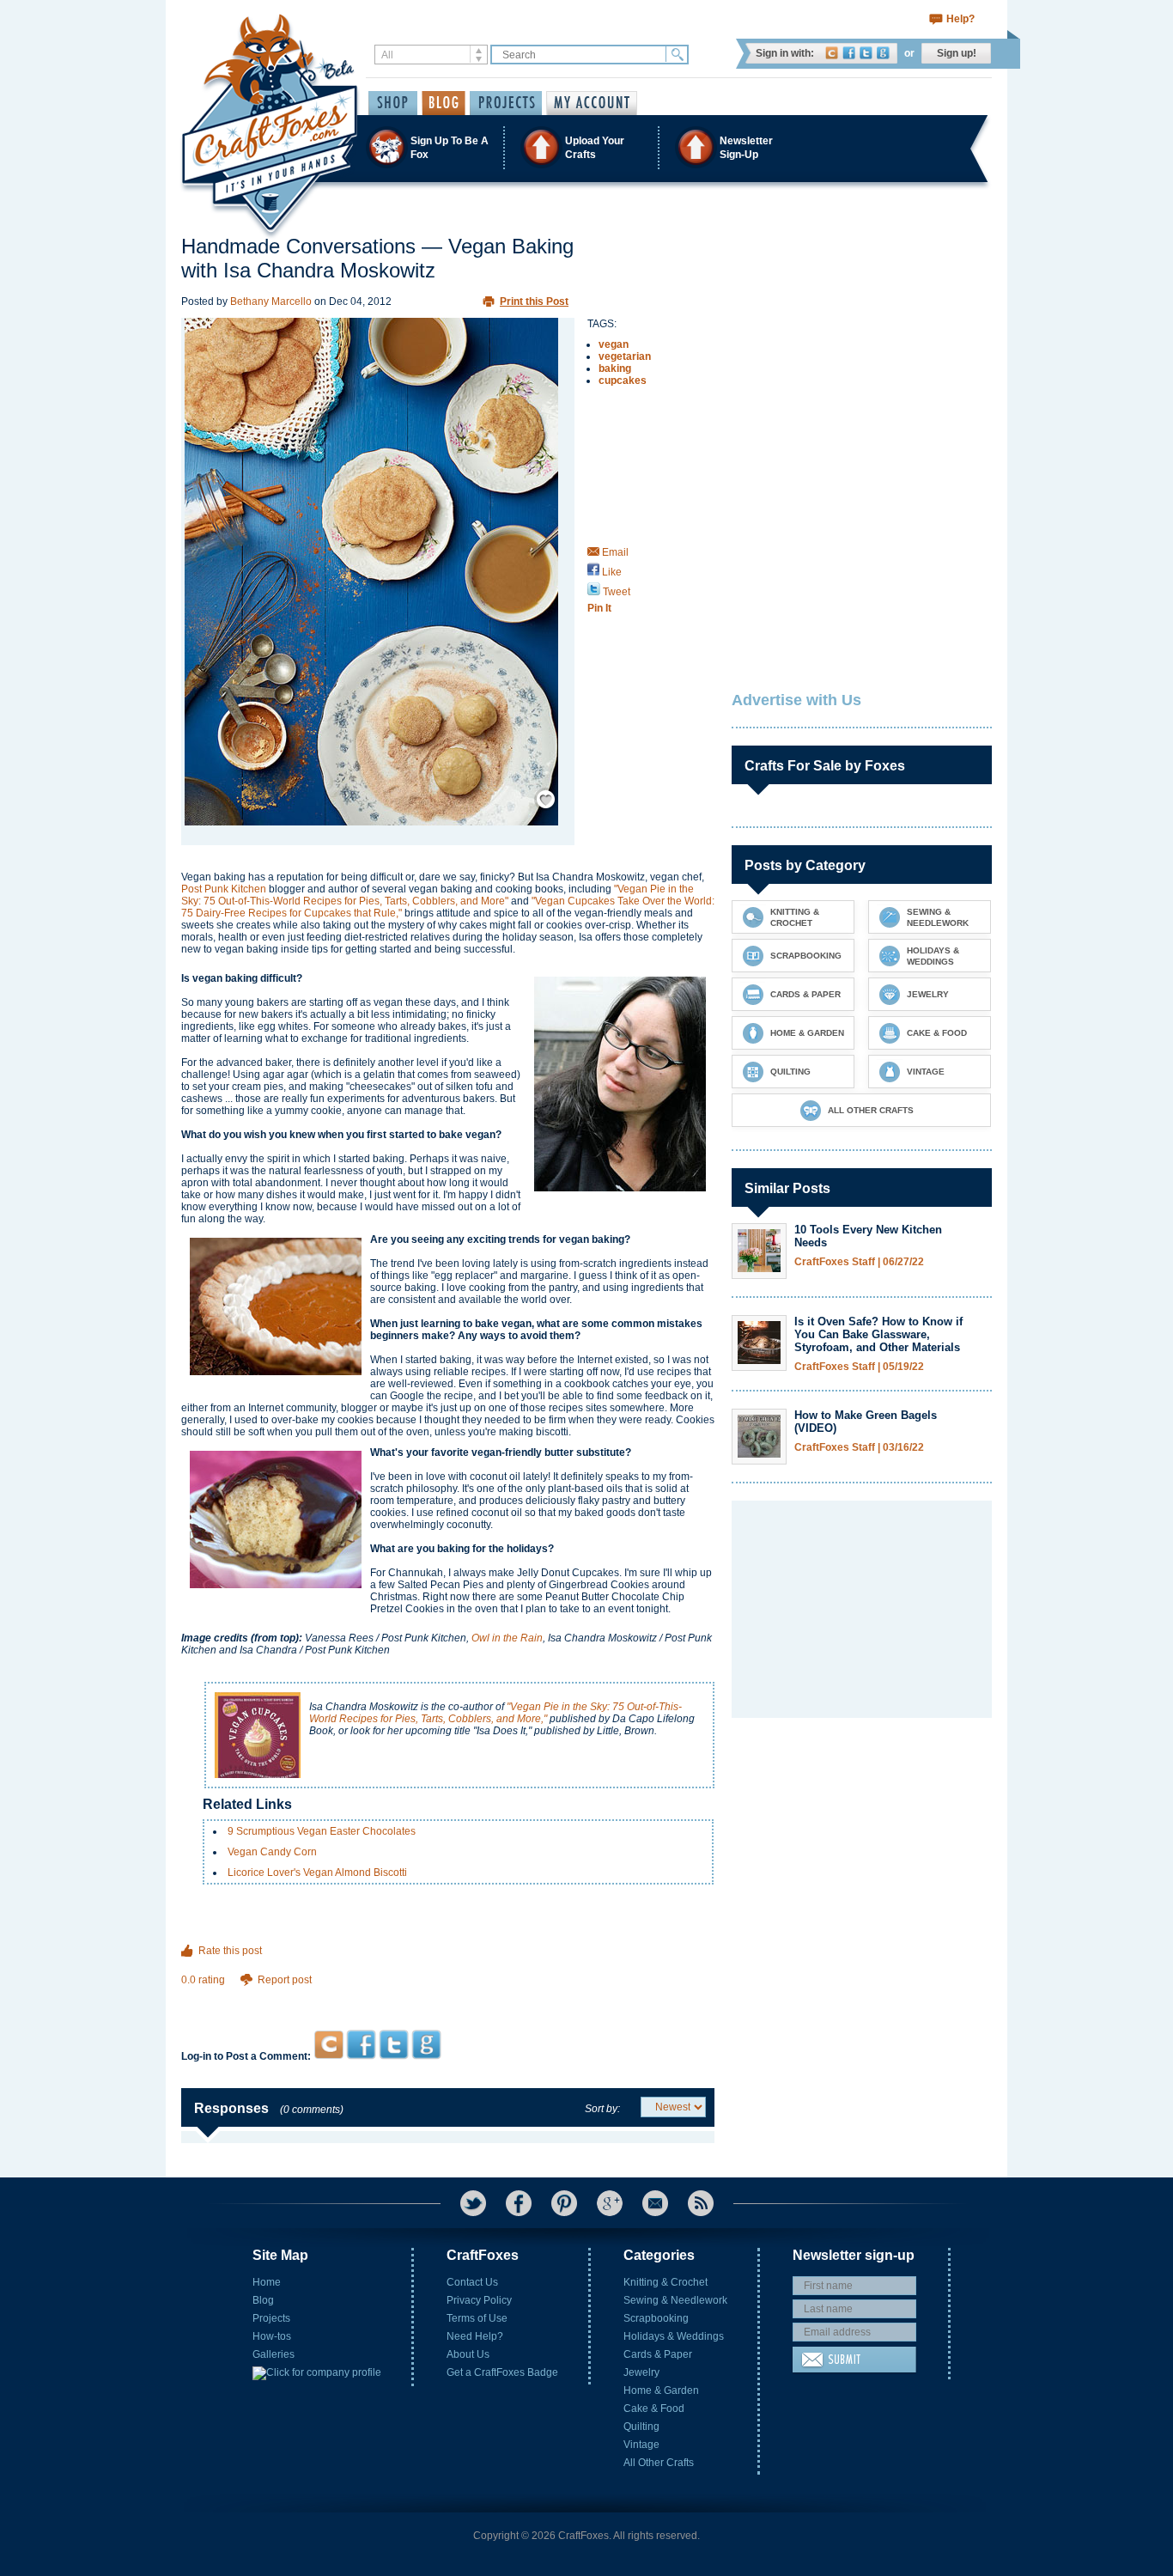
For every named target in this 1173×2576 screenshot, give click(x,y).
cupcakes (623, 381)
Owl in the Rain (507, 1638)
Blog (263, 2300)
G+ (610, 2203)
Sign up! (957, 53)
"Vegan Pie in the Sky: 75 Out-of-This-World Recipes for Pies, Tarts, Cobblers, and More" (438, 895)
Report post (285, 1980)
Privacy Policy (479, 2300)
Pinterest (564, 2203)
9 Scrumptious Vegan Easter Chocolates (322, 1831)
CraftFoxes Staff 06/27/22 (859, 1262)
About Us (468, 2354)
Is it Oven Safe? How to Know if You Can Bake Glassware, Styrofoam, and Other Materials (878, 1334)
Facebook (849, 53)
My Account (592, 103)
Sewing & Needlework (675, 2300)
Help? (960, 19)
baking (615, 368)
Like (611, 572)
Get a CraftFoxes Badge (502, 2372)
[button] (586, 147)
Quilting (641, 2427)
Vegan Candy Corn (272, 1852)
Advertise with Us (796, 700)
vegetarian (625, 356)
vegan (614, 344)
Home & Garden (661, 2390)
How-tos (272, 2336)
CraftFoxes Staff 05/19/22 (859, 1367)
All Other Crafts (659, 2463)
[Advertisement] (448, 1997)
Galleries (273, 2354)
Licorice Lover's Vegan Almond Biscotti (317, 1873)
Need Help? (475, 2336)
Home (267, 2282)
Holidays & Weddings (674, 2336)
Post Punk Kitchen (224, 889)
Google (883, 53)
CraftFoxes (832, 53)
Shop (393, 103)
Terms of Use (477, 2318)
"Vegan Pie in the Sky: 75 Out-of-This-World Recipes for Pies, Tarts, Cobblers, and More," (495, 1713)
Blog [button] (444, 103)
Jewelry (641, 2372)
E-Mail (655, 2203)
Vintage (641, 2445)
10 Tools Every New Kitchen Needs (868, 1236)
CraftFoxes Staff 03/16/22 (859, 1448)
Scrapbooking (656, 2318)
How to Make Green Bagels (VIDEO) (866, 1422)
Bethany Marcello (271, 301)
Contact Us (472, 2282)
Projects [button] (506, 103)
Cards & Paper (658, 2354)
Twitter (866, 53)
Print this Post (534, 301)
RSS (701, 2203)
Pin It (599, 608)
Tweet (615, 592)
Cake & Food (654, 2409)
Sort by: (602, 2109)
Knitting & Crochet (666, 2282)
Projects (271, 2318)
